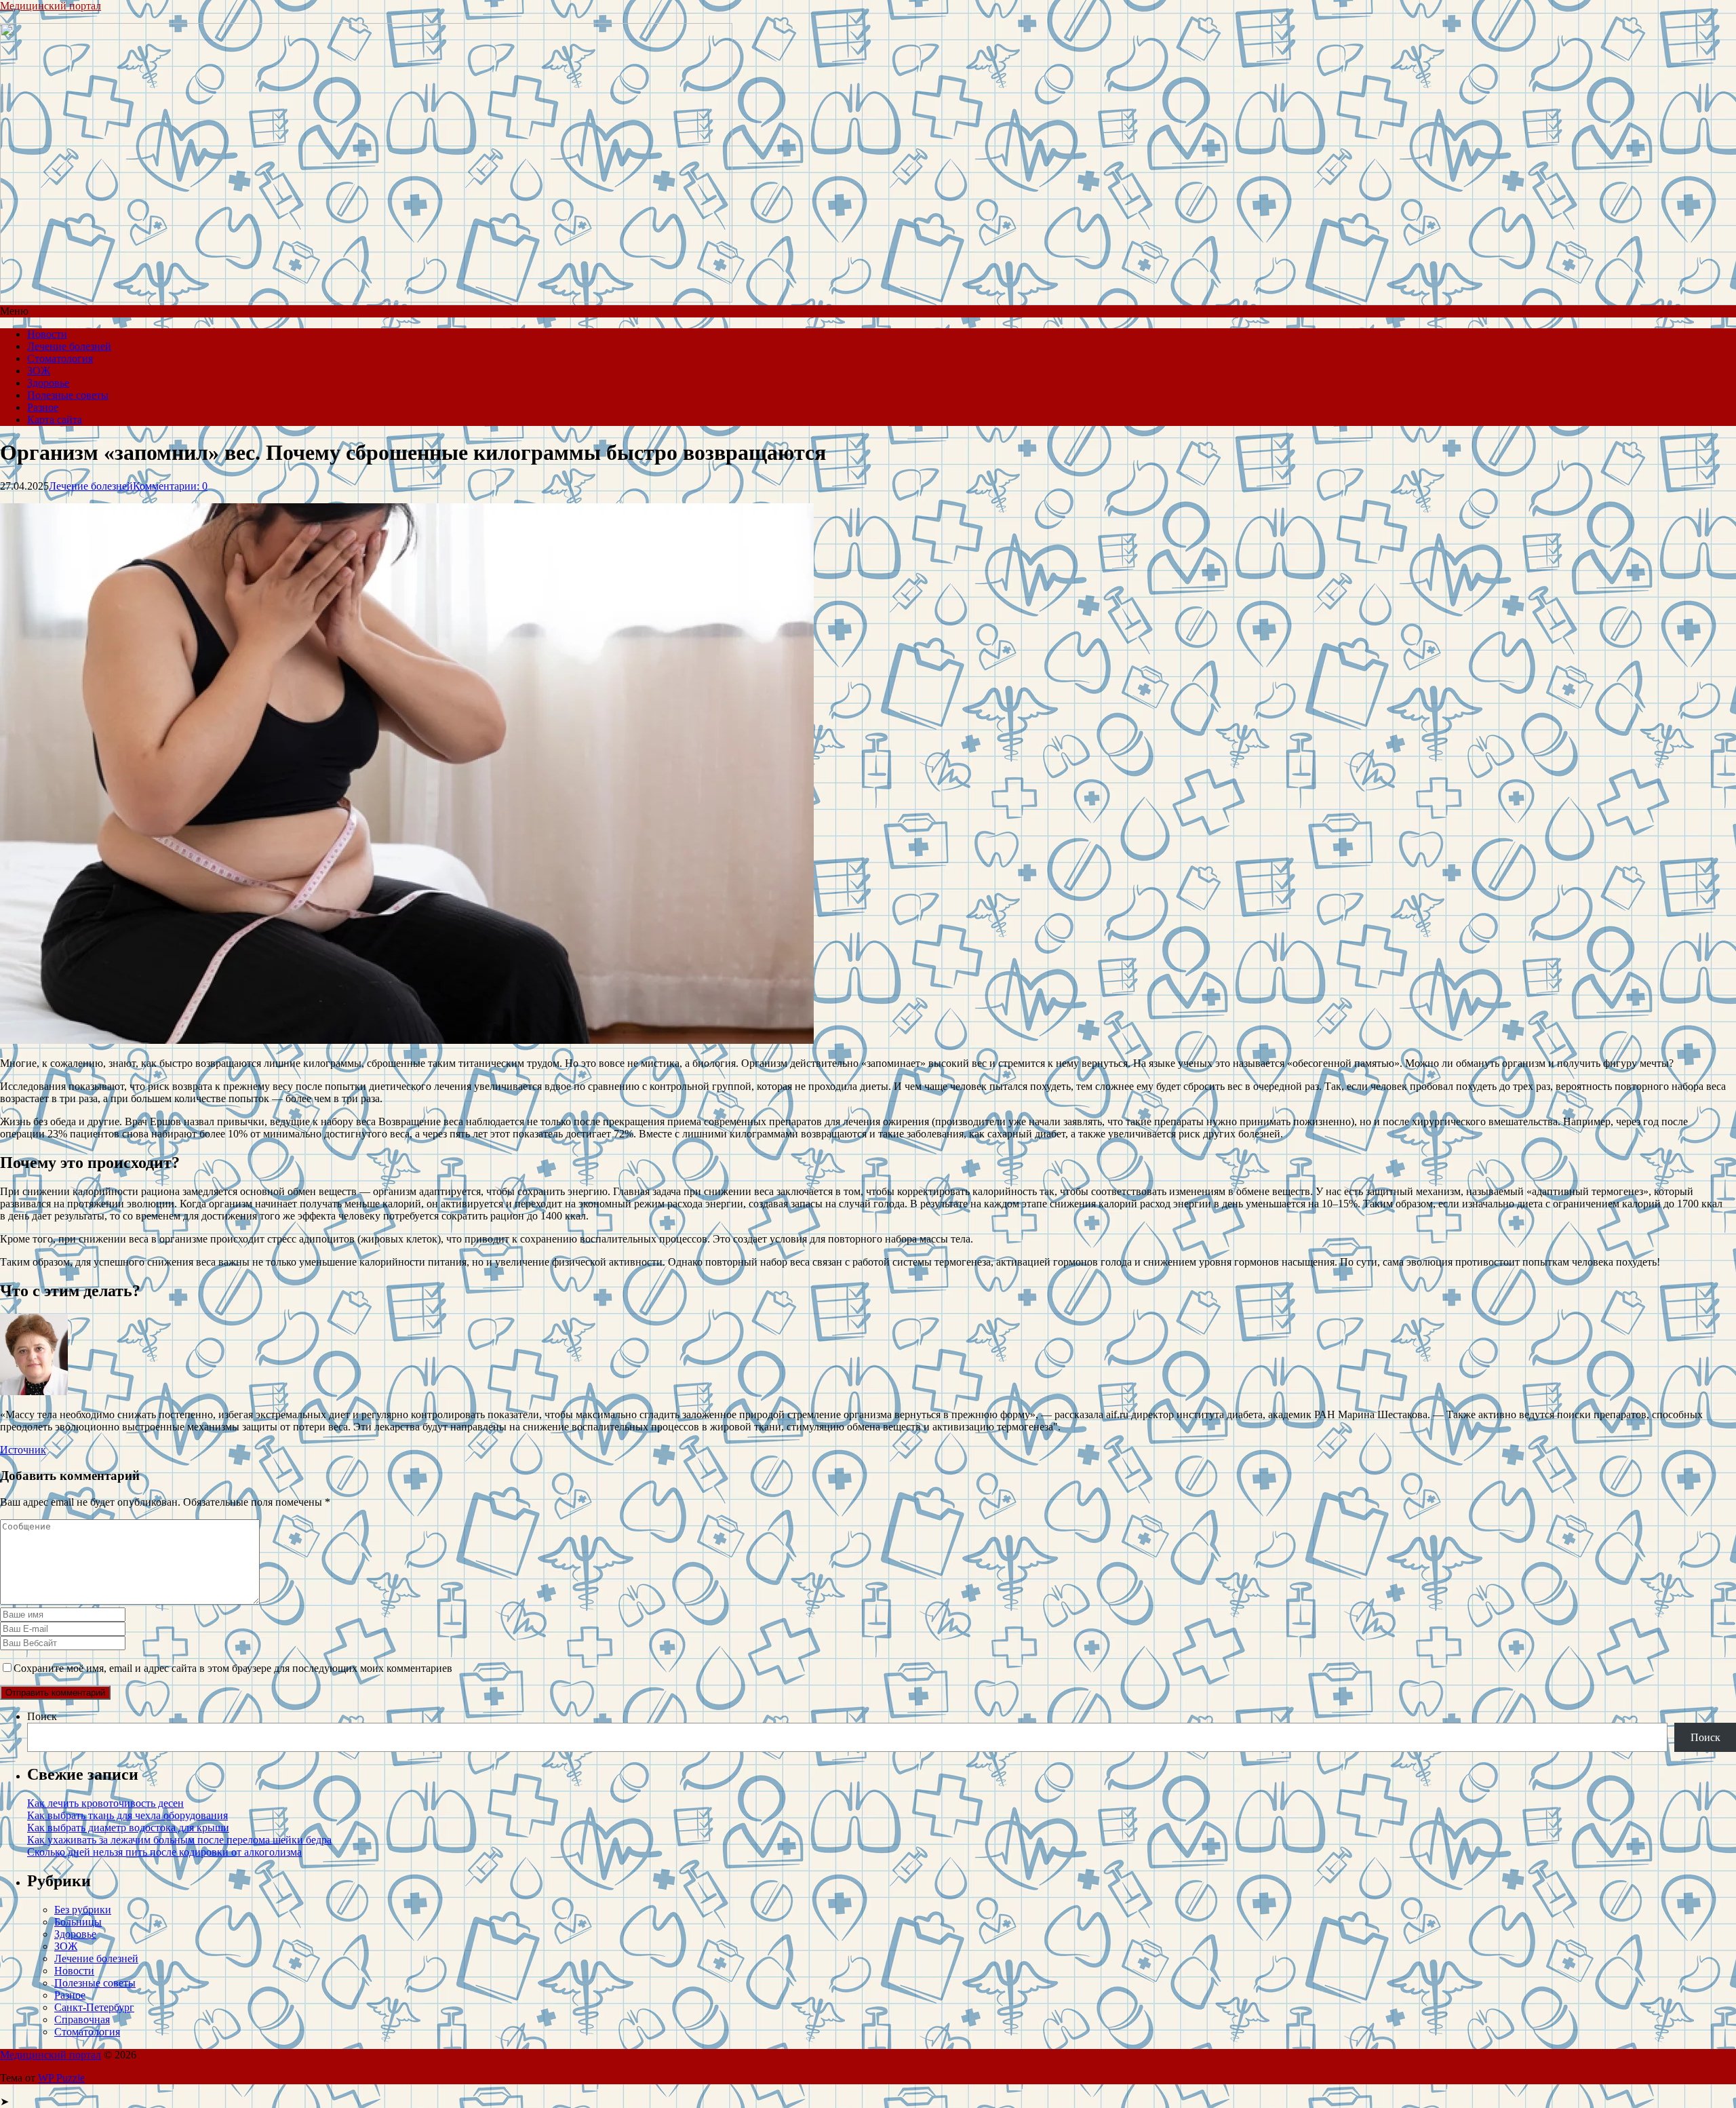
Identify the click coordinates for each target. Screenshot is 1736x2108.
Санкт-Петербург (94, 2007)
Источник (23, 1450)
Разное (43, 407)
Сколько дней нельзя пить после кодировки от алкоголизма (164, 1852)
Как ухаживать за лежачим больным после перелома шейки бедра (179, 1840)
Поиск (42, 1716)
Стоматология (60, 358)
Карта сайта (55, 419)
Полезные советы (68, 395)
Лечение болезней (69, 346)
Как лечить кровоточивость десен (105, 1803)
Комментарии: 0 (170, 486)
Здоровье (48, 383)
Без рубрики (83, 1910)
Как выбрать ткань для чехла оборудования (127, 1815)
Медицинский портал (51, 6)
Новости (47, 334)
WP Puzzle (61, 2078)
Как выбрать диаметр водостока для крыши (128, 1828)
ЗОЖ (39, 371)
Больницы (78, 1922)
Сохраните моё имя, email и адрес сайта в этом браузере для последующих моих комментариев (233, 1668)
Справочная (82, 2019)
